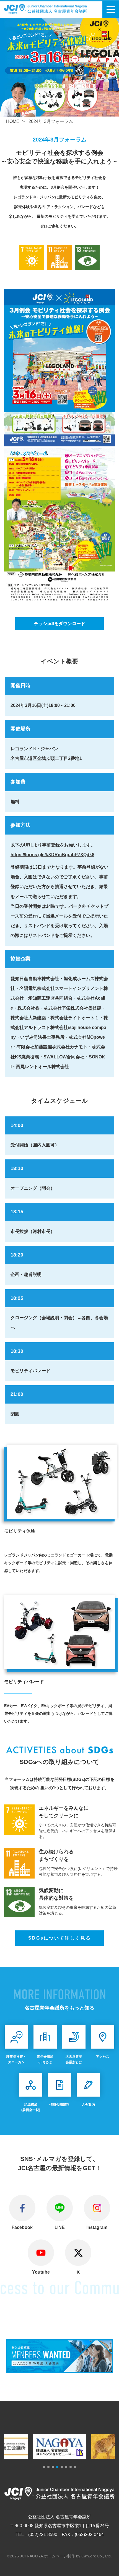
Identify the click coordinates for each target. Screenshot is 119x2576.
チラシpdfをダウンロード (60, 624)
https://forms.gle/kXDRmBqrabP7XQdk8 (52, 855)
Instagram (97, 2227)
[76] (60, 2369)
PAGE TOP (112, 2547)
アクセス (103, 2057)
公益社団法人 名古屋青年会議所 (52, 9)
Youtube (41, 2272)
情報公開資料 (59, 2105)
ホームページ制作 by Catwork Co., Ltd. (78, 2556)
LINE (60, 2227)
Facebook (22, 2227)
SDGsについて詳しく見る (60, 1938)
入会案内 (88, 2105)
